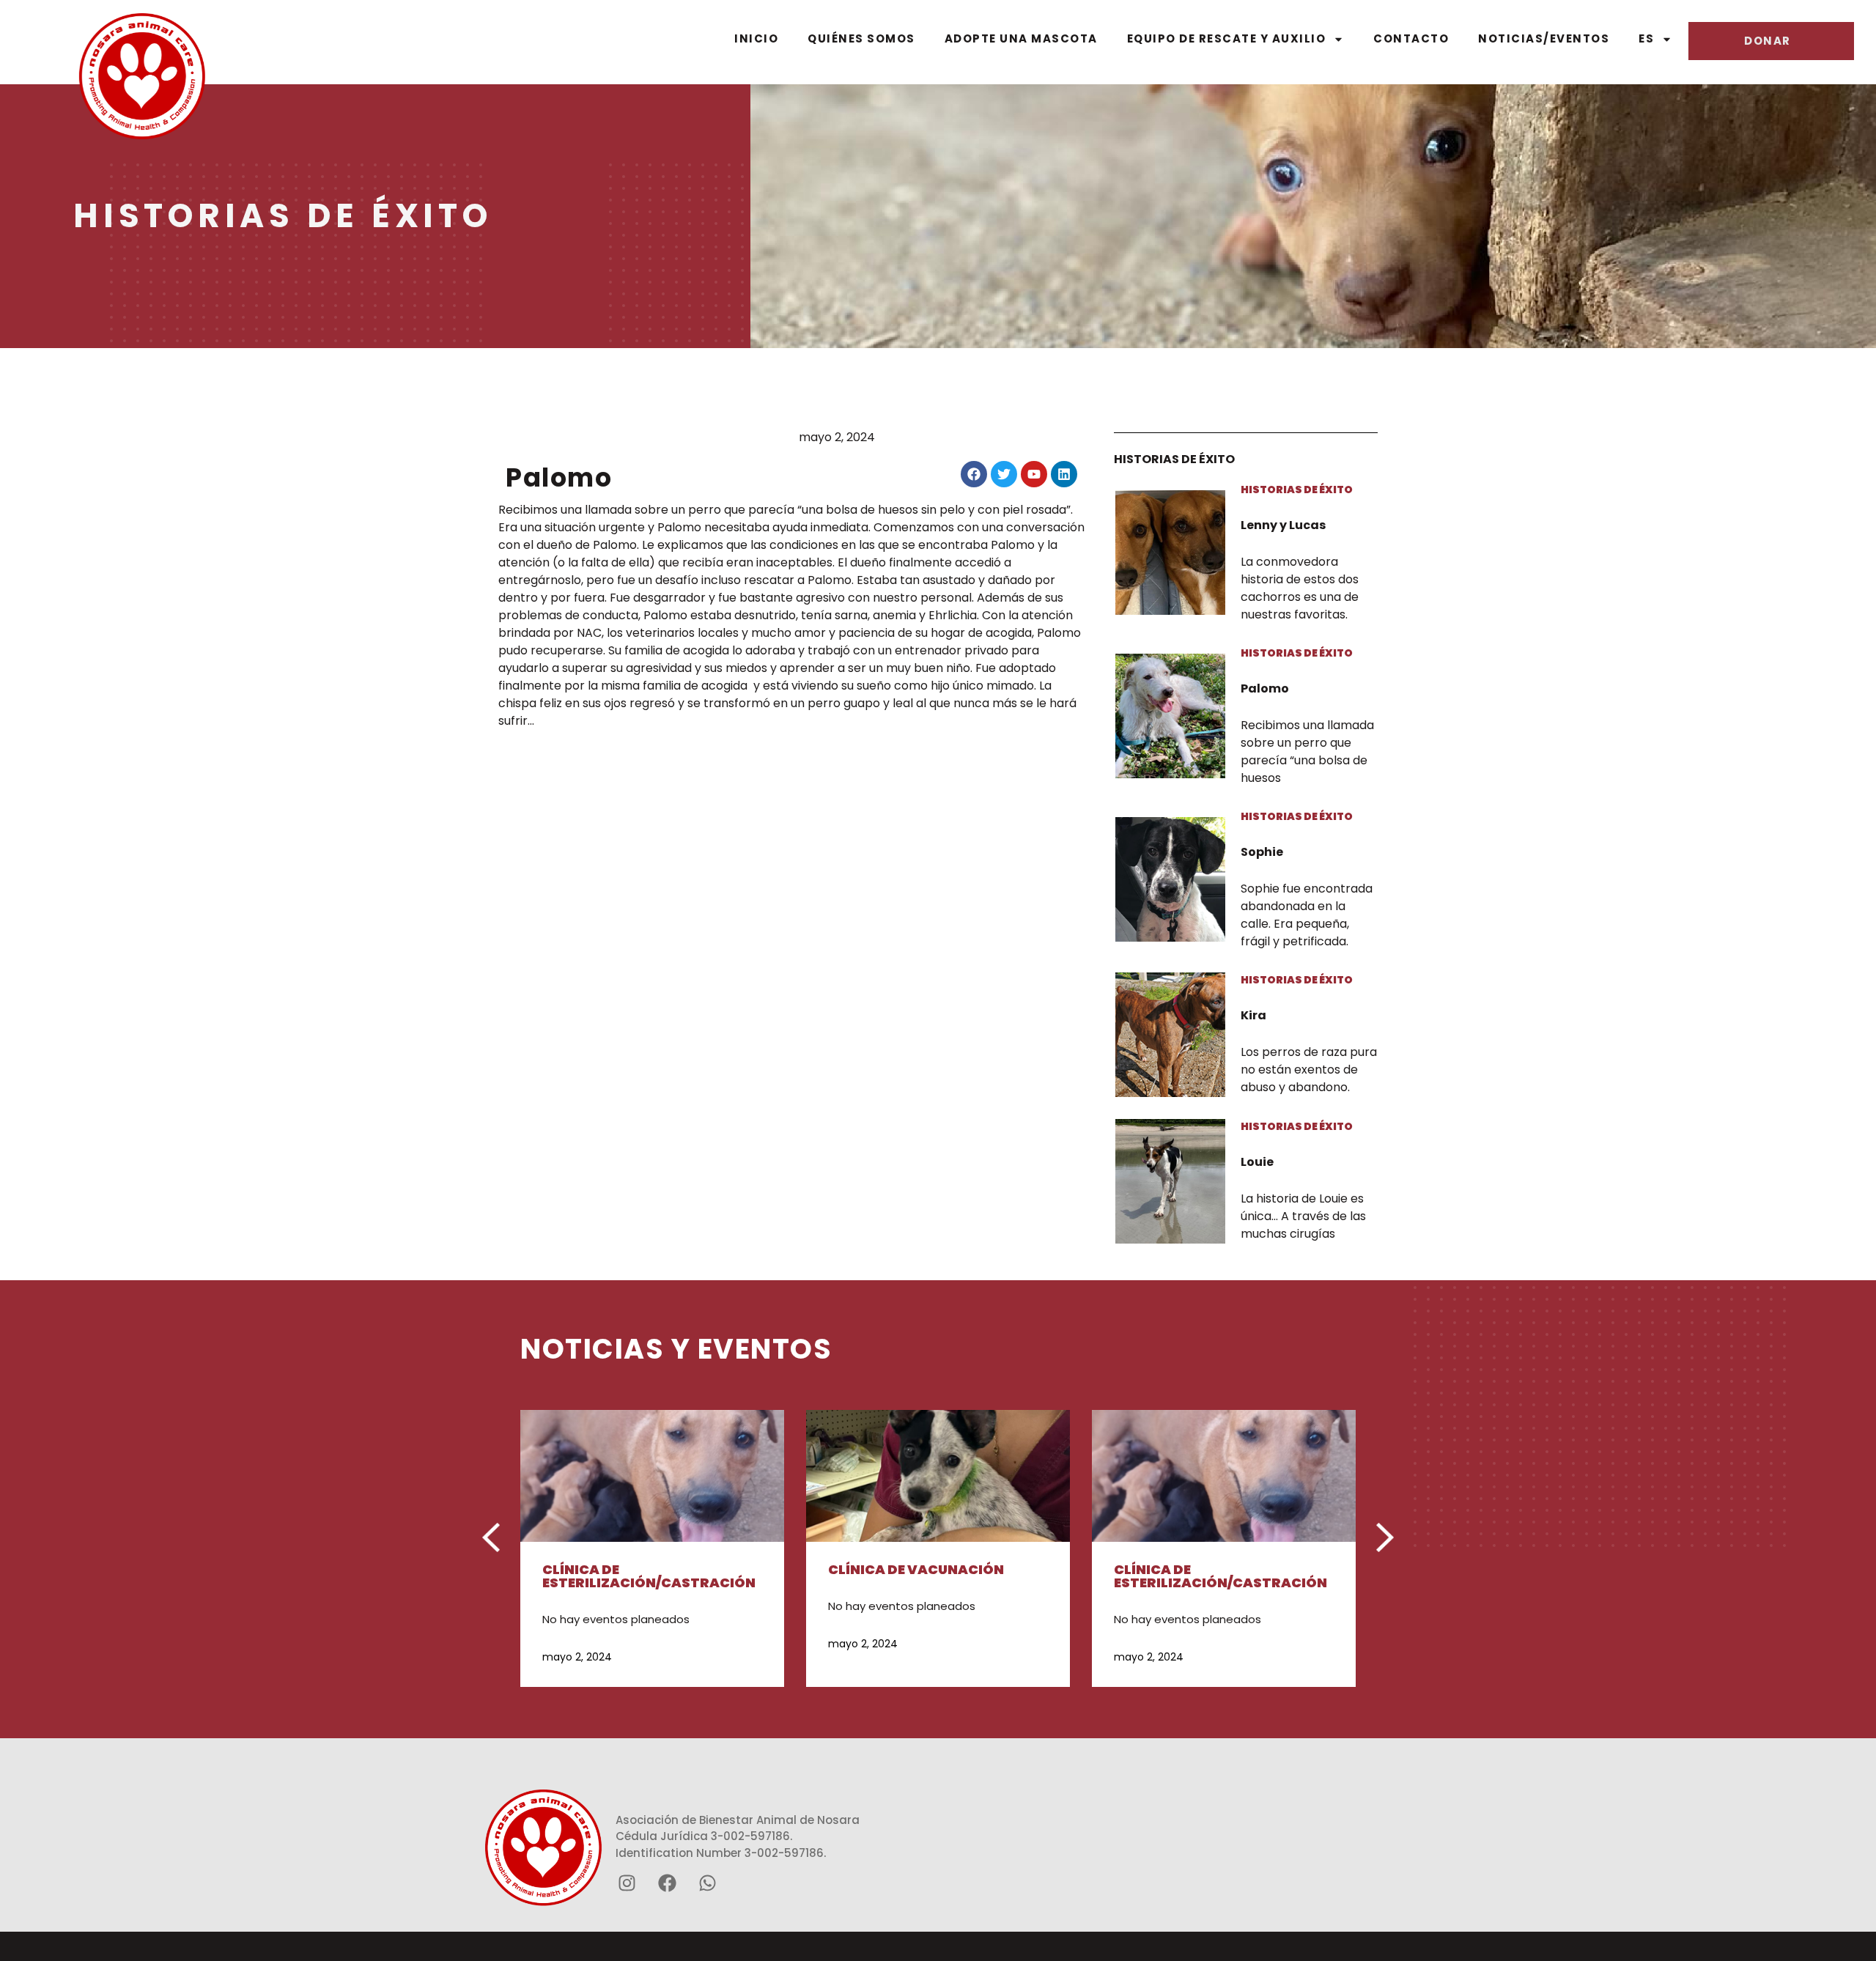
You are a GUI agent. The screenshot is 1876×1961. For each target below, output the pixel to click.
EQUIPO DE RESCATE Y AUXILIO (1227, 38)
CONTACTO (1411, 38)
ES (1646, 38)
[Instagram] (627, 1883)
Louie (1257, 1162)
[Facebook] (667, 1883)
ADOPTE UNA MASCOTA (1021, 38)
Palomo (1265, 688)
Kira (1253, 1015)
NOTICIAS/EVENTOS (1544, 38)
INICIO (756, 38)
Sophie (1262, 852)
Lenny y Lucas (1283, 525)
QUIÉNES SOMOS (861, 38)
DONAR (1768, 41)
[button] (491, 1537)
